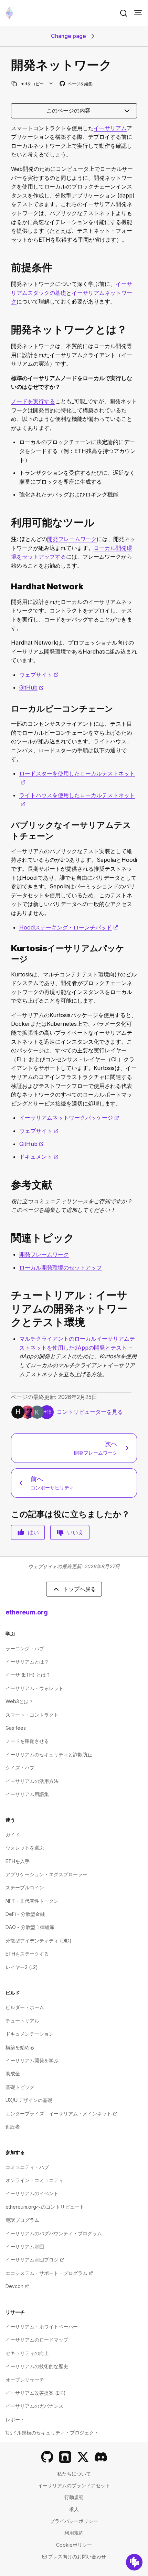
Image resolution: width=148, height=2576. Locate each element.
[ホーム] (9, 13)
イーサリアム (110, 128)
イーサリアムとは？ (27, 1662)
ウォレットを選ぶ (25, 1848)
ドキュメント (39, 1157)
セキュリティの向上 (27, 2353)
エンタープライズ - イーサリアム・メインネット (61, 2114)
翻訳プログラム (22, 2220)
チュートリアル (22, 2021)
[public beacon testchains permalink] (8, 830)
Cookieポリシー (74, 2545)
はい (33, 1532)
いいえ (75, 1532)
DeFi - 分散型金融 (25, 1914)
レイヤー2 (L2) (22, 1967)
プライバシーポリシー (74, 2521)
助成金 (13, 2073)
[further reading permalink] (8, 1185)
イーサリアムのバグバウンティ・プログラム (54, 2233)
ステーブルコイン (25, 1887)
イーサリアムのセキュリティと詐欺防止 (49, 1754)
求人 (74, 2509)
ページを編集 (76, 84)
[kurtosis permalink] (8, 954)
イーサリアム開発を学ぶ (32, 2060)
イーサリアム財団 (25, 2246)
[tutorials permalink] (8, 1309)
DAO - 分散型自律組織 (30, 1927)
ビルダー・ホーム (25, 2007)
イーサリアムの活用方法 (32, 1781)
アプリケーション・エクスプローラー (46, 1874)
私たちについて (74, 2474)
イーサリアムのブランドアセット (74, 2485)
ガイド (13, 1835)
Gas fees (16, 1728)
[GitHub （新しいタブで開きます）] (47, 2457)
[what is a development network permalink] (8, 330)
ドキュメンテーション (30, 2034)
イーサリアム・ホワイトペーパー (42, 2327)
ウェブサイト (39, 675)
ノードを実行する (33, 401)
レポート (15, 2419)
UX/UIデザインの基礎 (29, 2100)
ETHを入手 (18, 1861)
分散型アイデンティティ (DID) (39, 1941)
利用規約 (74, 2533)
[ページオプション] (51, 84)
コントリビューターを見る (90, 1412)
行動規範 (74, 2497)
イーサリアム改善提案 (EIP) (36, 2393)
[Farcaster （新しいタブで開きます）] (65, 2457)
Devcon (17, 2286)
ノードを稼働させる (27, 1741)
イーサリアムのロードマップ (37, 2340)
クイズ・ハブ (20, 1768)
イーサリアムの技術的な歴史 (37, 2366)
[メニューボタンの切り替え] (138, 13)
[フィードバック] (134, 2562)
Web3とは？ (19, 1701)
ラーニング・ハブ (25, 1648)
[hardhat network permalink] (8, 586)
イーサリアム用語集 (27, 1794)
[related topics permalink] (8, 1238)
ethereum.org (27, 1612)
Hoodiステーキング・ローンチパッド (69, 927)
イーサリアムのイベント (32, 2193)
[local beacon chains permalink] (8, 709)
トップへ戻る (80, 1589)
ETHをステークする (27, 1954)
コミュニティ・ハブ (27, 2167)
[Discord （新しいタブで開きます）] (101, 2457)
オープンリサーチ (25, 2380)
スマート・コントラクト (32, 1715)
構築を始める (20, 2047)
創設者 (13, 2127)
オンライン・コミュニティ (34, 2180)
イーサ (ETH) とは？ (28, 1675)
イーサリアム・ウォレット (34, 1688)
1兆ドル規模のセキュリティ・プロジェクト (52, 2433)
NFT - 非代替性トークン (32, 1901)
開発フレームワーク (72, 539)
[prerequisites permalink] (8, 267)
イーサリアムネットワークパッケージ (69, 1118)
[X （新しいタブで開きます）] (83, 2457)
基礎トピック (20, 2087)
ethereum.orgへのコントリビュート (45, 2207)
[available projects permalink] (8, 523)
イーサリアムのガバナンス (34, 2406)
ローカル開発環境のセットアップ (61, 1267)
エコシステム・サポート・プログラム (49, 2273)
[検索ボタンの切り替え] (124, 13)
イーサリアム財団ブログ (35, 2260)
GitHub (31, 687)
